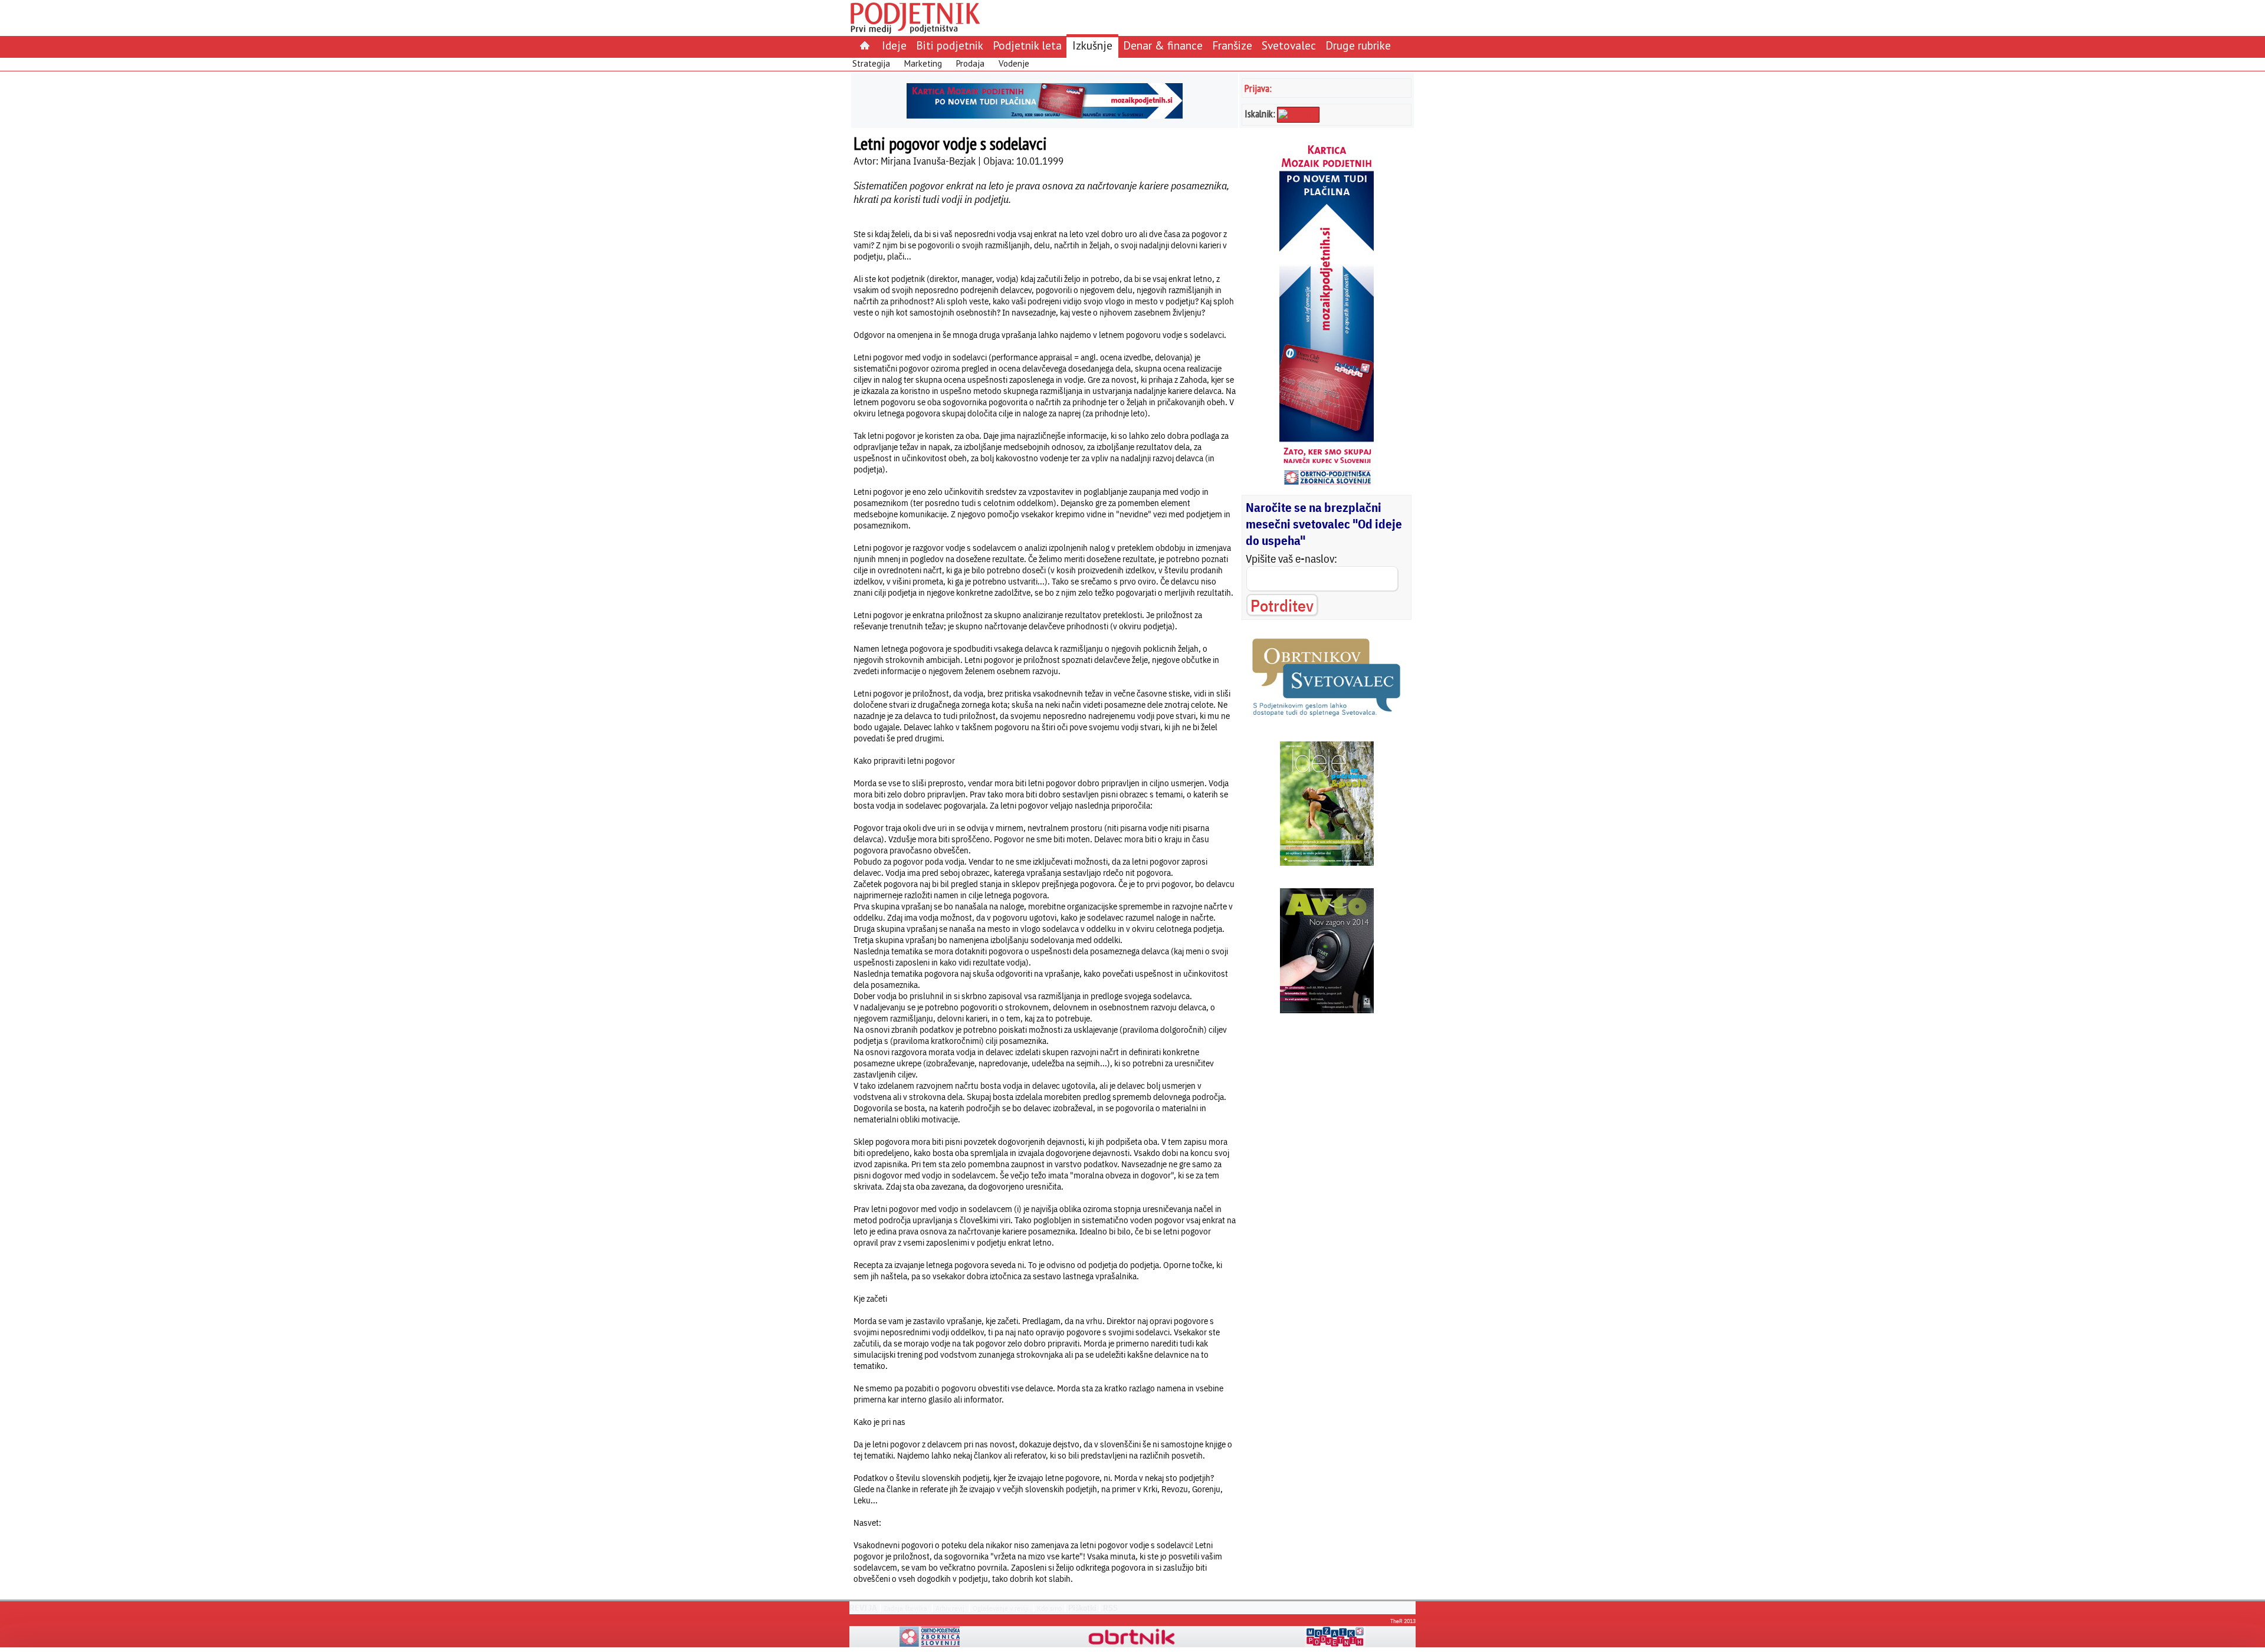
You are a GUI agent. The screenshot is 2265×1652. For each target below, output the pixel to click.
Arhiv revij (950, 1608)
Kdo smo (1049, 1608)
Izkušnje (1092, 45)
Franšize (1232, 45)
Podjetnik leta (1027, 45)
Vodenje (1014, 63)
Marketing (923, 63)
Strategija (871, 63)
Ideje (894, 45)
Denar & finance (1163, 45)
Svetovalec (1289, 45)
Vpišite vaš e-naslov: (1291, 559)
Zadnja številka (905, 1608)
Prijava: (1258, 88)
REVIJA (863, 1608)
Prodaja (970, 63)
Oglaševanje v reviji (1001, 1608)
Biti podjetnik (950, 45)
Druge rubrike (1358, 45)
